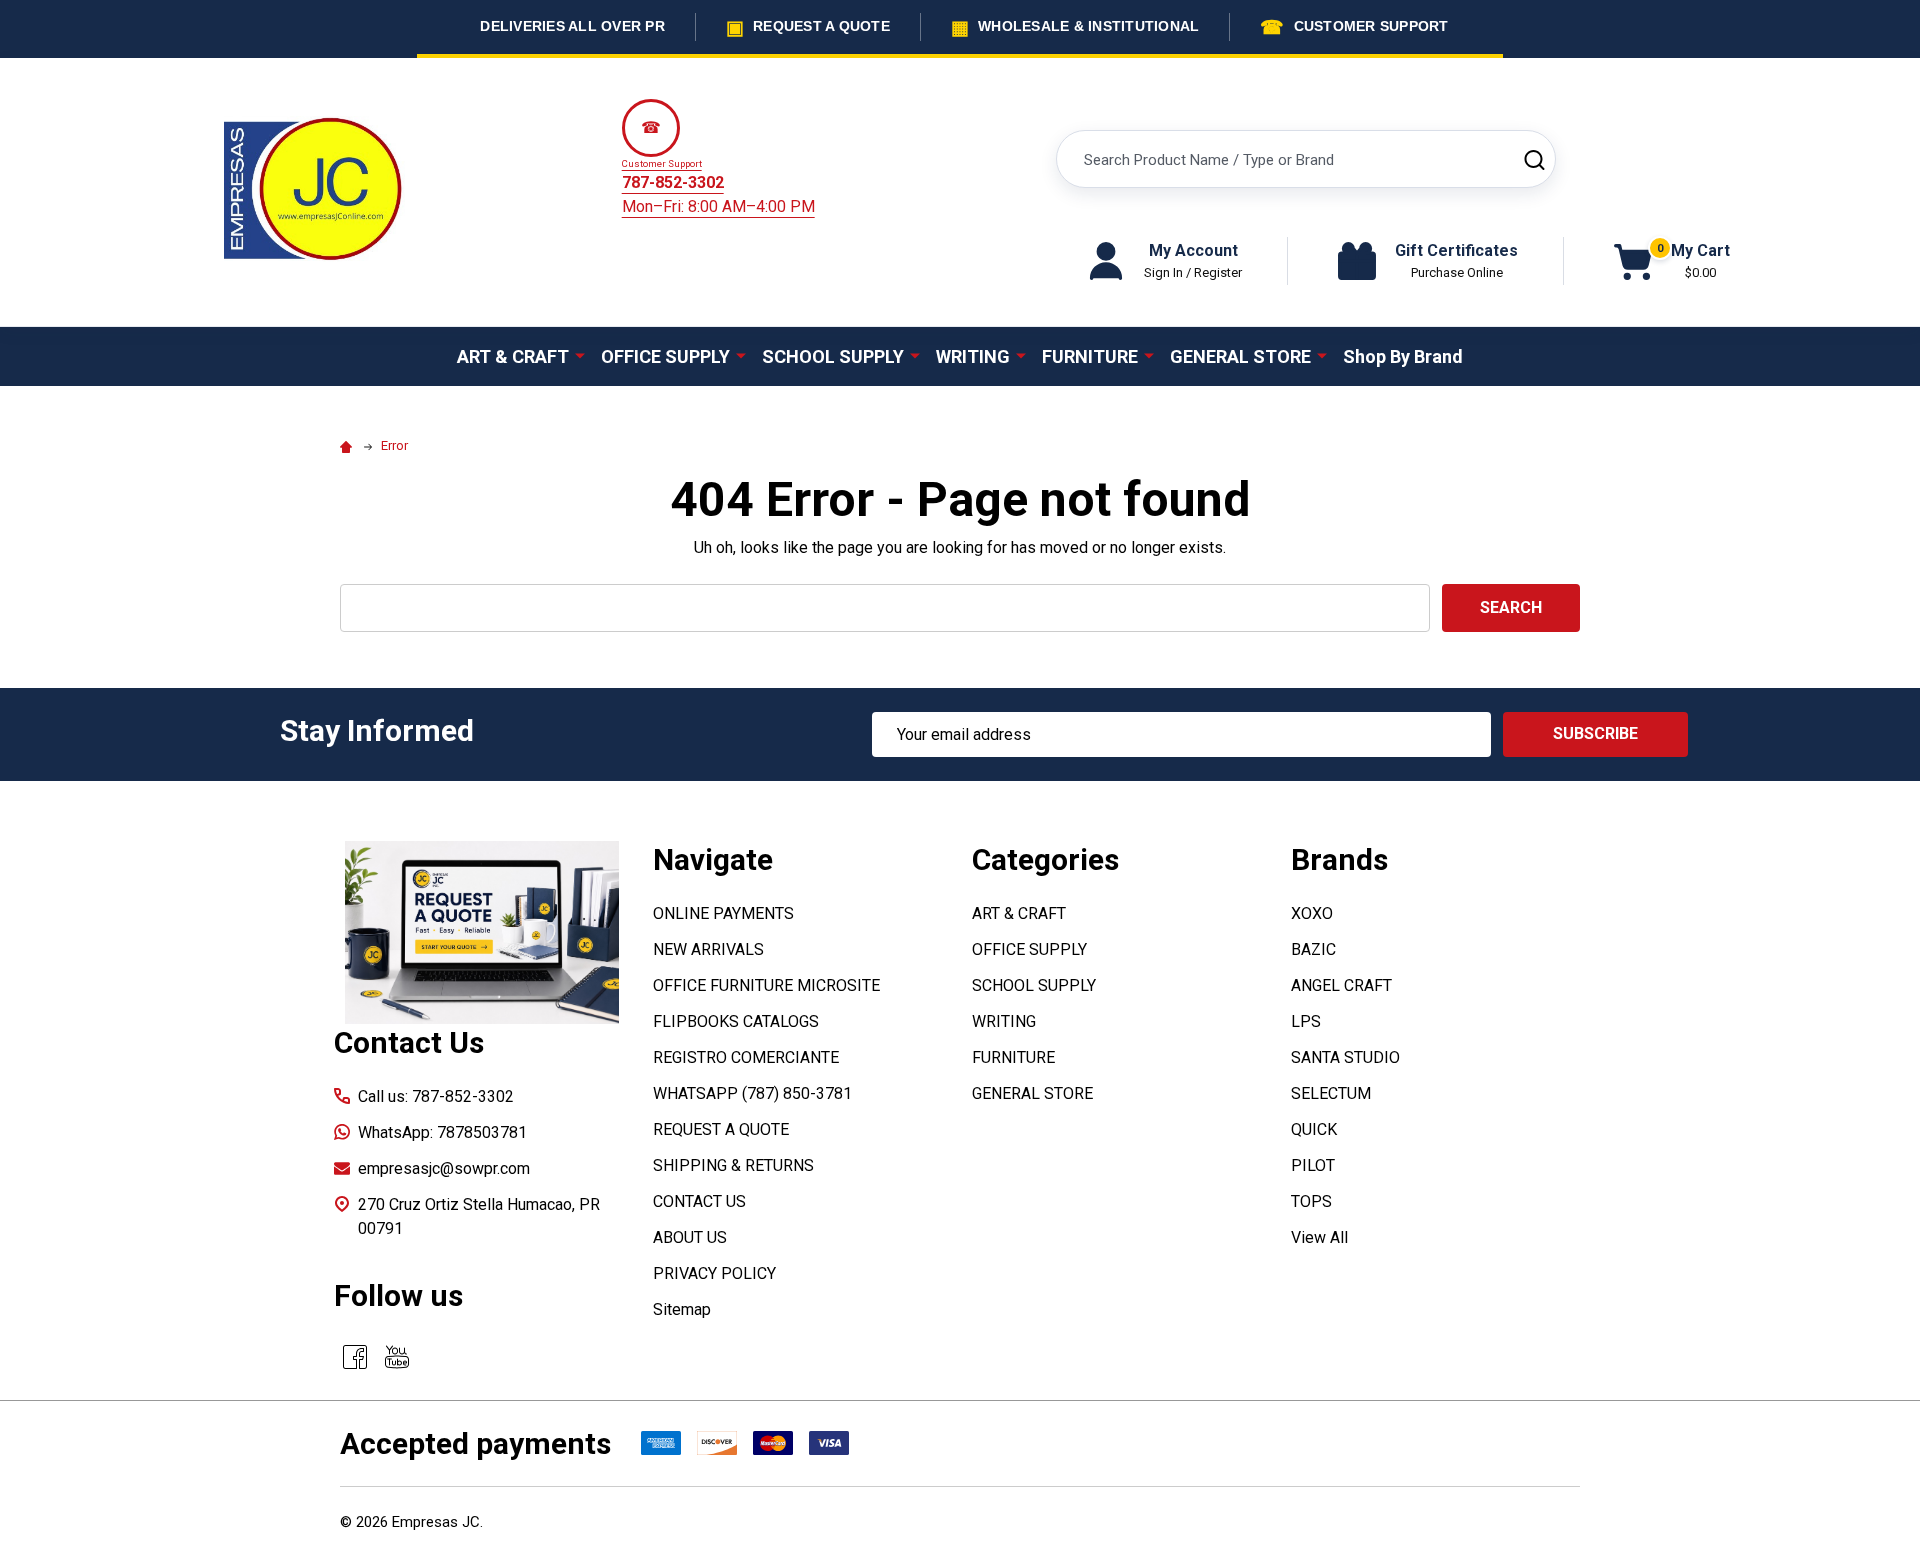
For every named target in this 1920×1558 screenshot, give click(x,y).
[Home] (349, 445)
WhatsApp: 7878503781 (442, 1132)
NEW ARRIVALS (708, 949)
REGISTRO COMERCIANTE (746, 1057)
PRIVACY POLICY (714, 1273)
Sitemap (682, 1309)
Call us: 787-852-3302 (436, 1096)
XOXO (1312, 913)
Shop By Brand (1403, 356)
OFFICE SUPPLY (665, 356)
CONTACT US (699, 1201)
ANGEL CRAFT (1341, 985)
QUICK (1314, 1129)
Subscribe (1595, 733)
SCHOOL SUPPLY (833, 356)
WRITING (973, 356)
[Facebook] (355, 1357)
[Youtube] (397, 1357)
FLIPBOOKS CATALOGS (736, 1021)
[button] (482, 932)
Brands (1339, 859)
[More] (580, 355)
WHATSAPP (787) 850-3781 (752, 1093)
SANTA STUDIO (1345, 1057)
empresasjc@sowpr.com (444, 1168)
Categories (1045, 859)
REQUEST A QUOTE (721, 1129)
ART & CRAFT (513, 356)
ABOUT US (690, 1237)
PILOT (1313, 1165)
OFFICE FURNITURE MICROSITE (766, 985)
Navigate (713, 859)
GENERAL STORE (1240, 356)
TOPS (1311, 1201)
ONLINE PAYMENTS (723, 913)
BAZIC (1313, 949)
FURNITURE (1090, 356)
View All (1319, 1237)
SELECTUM (1331, 1093)
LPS (1306, 1021)
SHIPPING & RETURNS (733, 1165)
